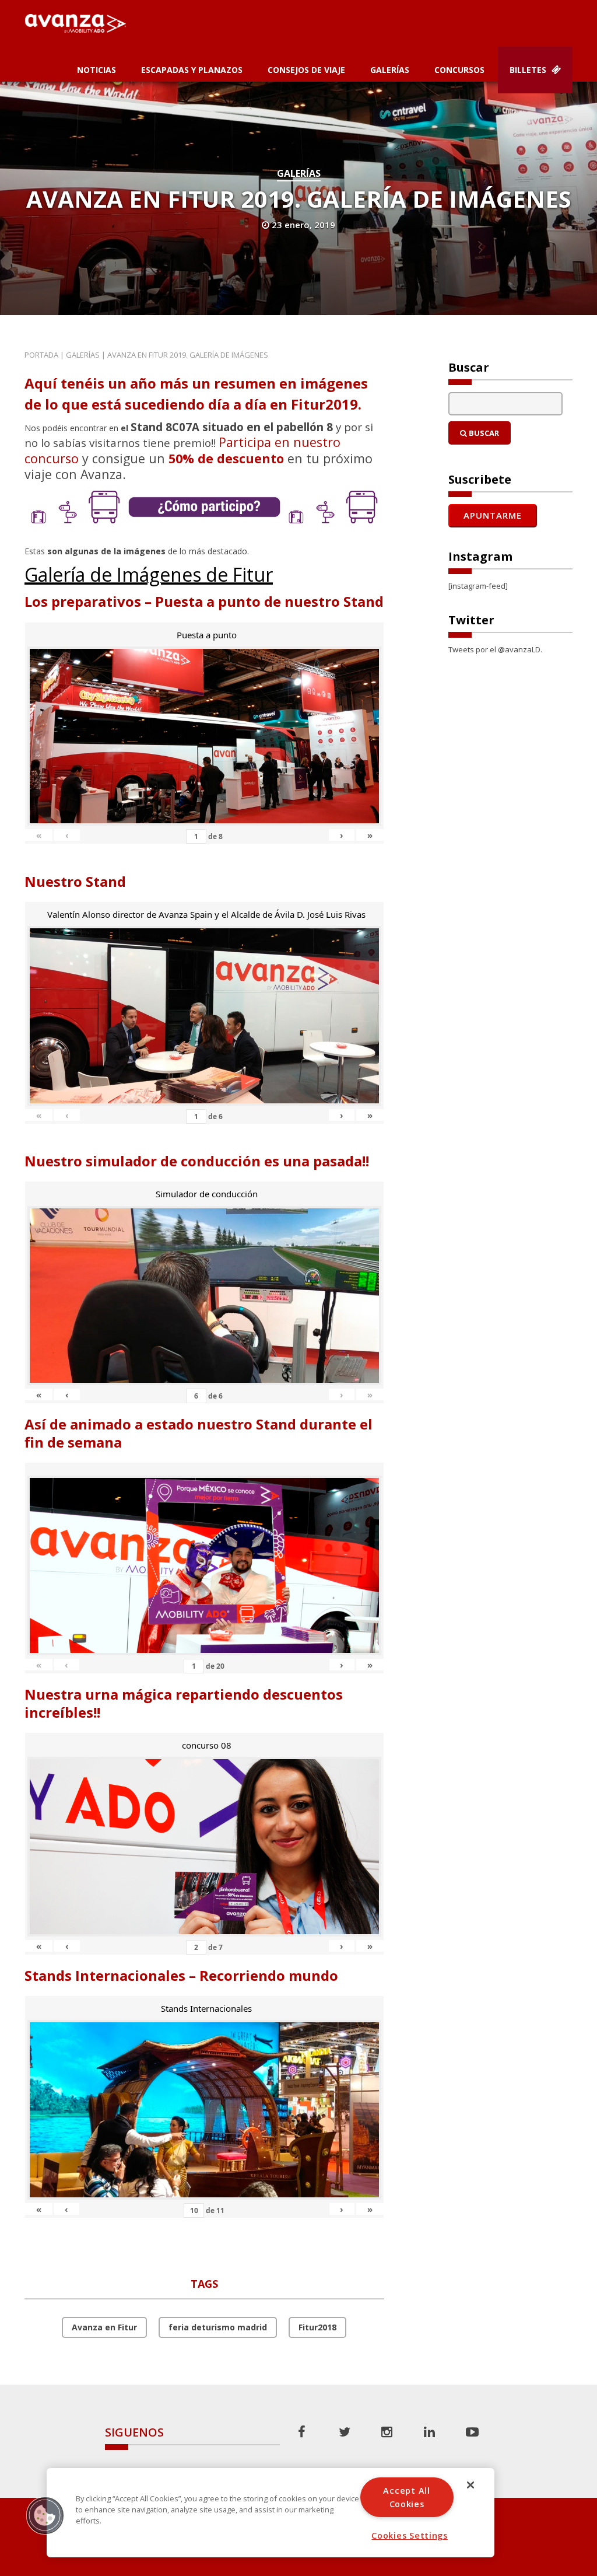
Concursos (459, 70)
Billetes (529, 70)
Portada (41, 355)
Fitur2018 (317, 2327)
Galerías (390, 70)
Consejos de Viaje (306, 70)
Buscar (483, 433)
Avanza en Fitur (104, 2327)
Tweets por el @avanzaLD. (495, 649)
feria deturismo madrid (218, 2327)
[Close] (470, 2485)
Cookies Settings (410, 2535)
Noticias (96, 70)
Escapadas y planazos (192, 70)
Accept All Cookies (406, 2497)
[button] (45, 2515)
